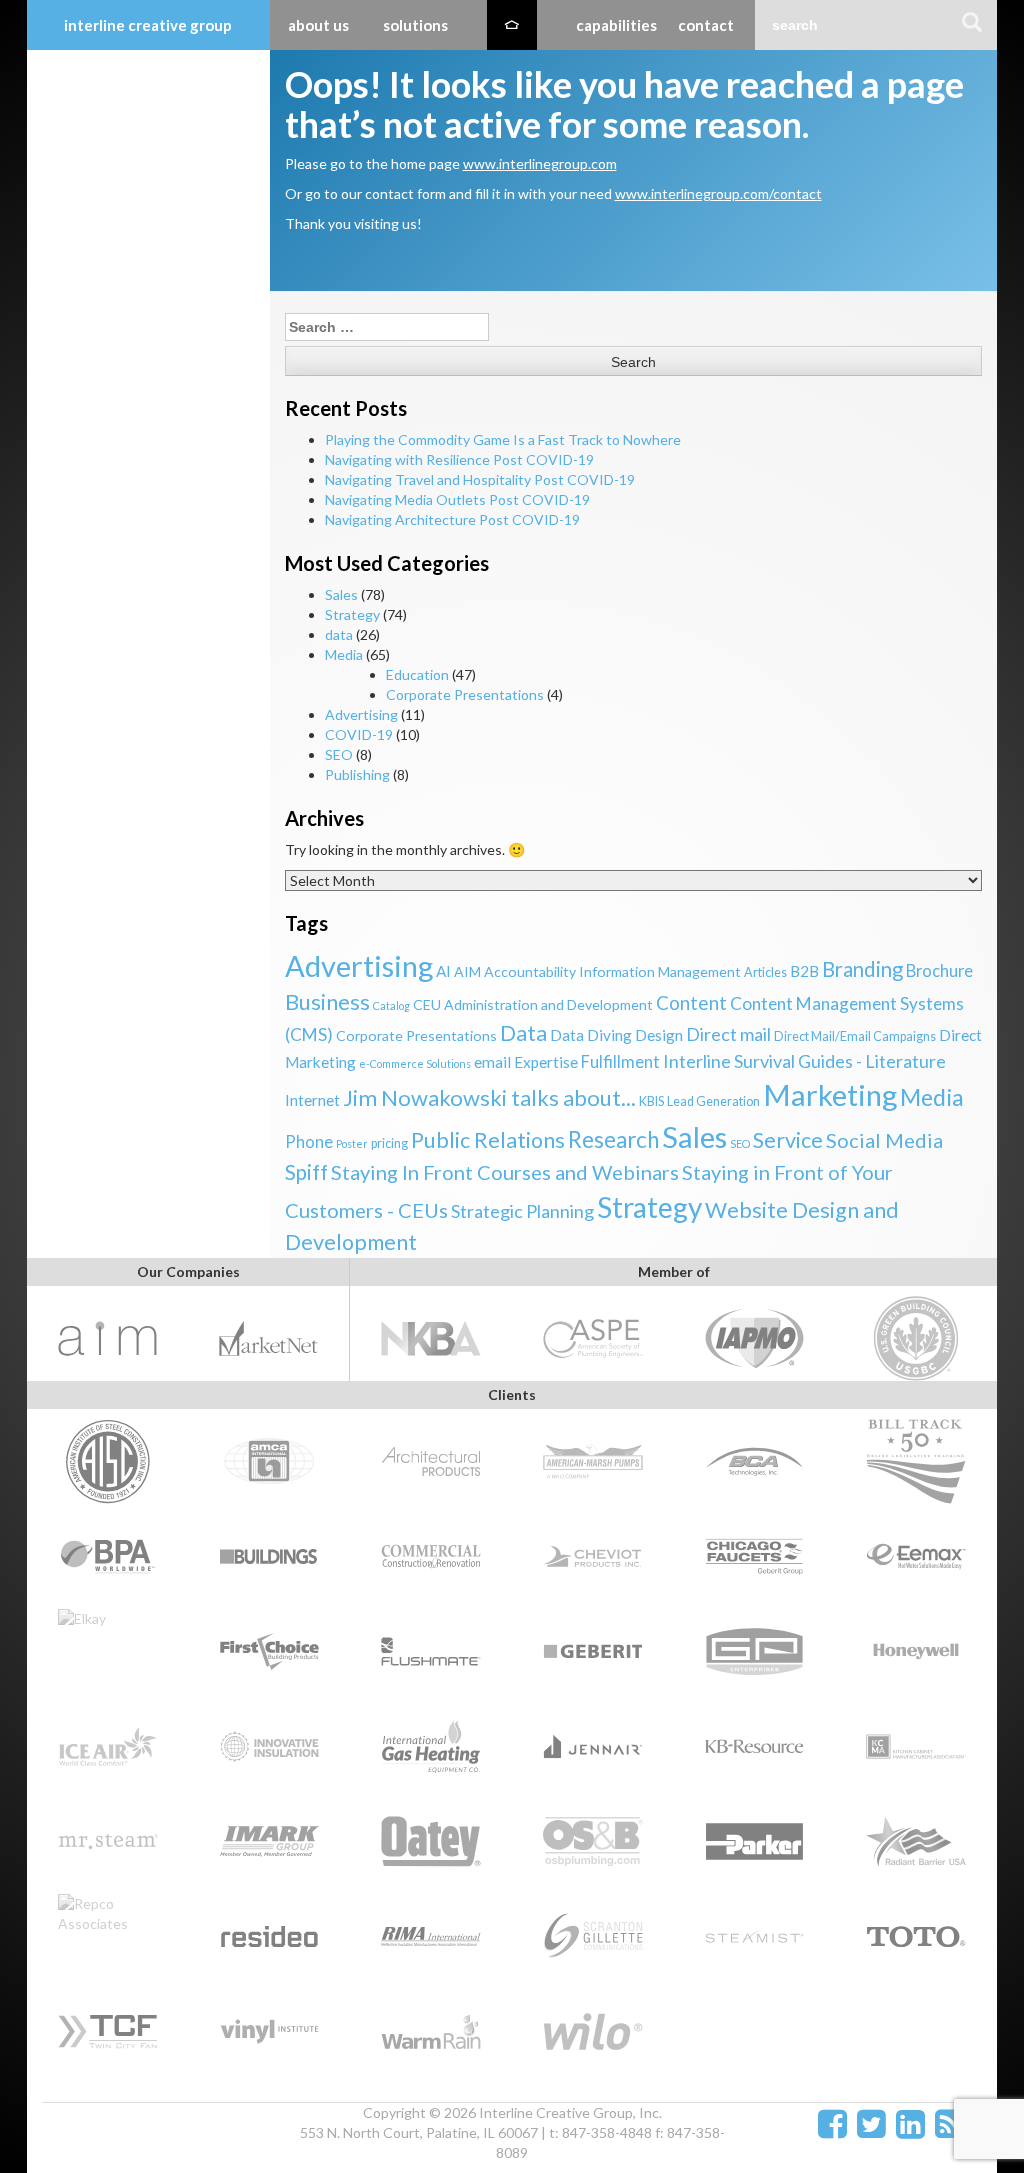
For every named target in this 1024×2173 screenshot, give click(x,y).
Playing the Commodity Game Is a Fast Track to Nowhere (503, 439)
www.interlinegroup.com (540, 163)
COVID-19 (359, 734)
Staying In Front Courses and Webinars (505, 1172)
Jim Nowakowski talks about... (489, 1097)
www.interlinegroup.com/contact (718, 193)
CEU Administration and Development (533, 1004)
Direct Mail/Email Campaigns (855, 1036)
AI (443, 971)
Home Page (512, 25)
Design (659, 1035)
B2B (804, 971)
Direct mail (728, 1034)
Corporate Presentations (465, 694)
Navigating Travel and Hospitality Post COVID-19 (480, 479)
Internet (312, 1100)
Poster (352, 1143)
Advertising (361, 714)
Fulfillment (620, 1062)
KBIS (651, 1101)
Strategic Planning (522, 1211)
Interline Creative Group (148, 25)
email (492, 1062)
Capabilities (616, 25)
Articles (765, 972)
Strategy (352, 614)
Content (691, 1002)
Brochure (939, 971)
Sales (341, 594)
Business (327, 1001)
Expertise (546, 1062)
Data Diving (591, 1035)
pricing (389, 1143)
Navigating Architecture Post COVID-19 (452, 519)
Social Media (884, 1140)
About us (318, 25)
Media (344, 654)
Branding (862, 969)
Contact (706, 25)
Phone (309, 1142)
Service (788, 1140)
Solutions (415, 25)
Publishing (357, 774)
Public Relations (488, 1140)
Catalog (391, 1005)
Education (417, 674)
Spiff (306, 1172)
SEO (339, 754)
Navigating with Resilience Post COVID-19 (459, 459)
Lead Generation (713, 1101)
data (339, 634)
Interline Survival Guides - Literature (804, 1061)
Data (523, 1033)
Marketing (830, 1094)
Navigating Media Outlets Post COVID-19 (457, 499)
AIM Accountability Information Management (597, 971)
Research (613, 1139)
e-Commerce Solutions (415, 1063)
